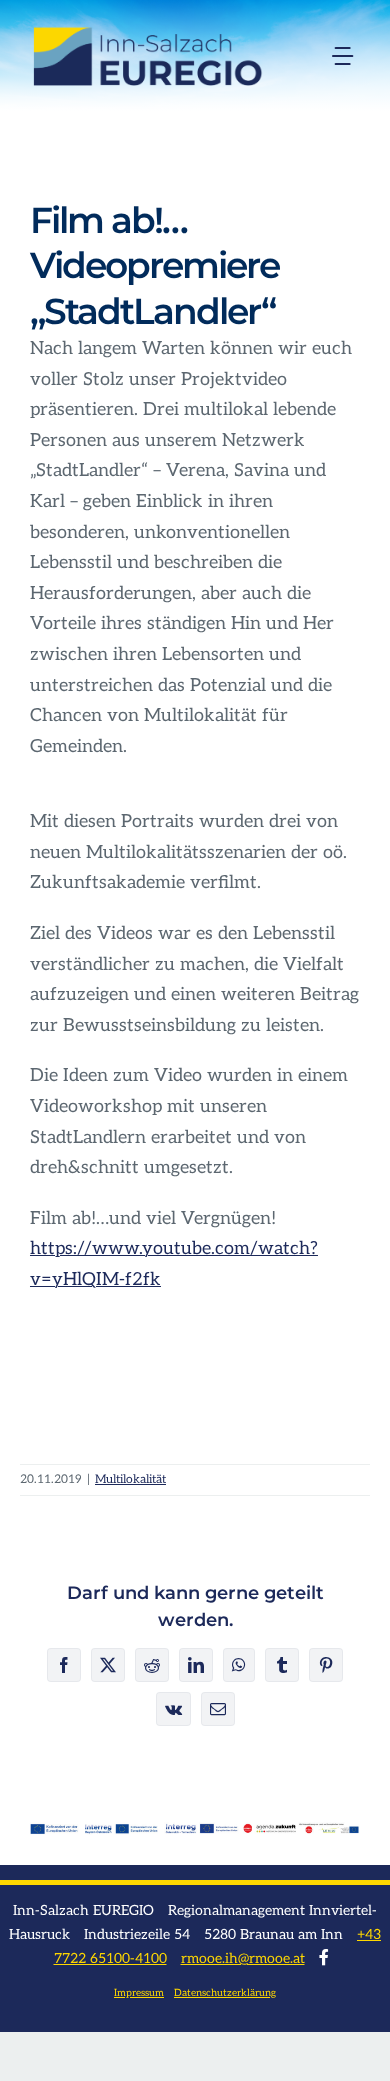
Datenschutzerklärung (225, 1993)
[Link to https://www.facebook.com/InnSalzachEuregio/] (324, 1957)
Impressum (139, 1993)
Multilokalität (130, 1479)
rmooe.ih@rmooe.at (243, 1958)
